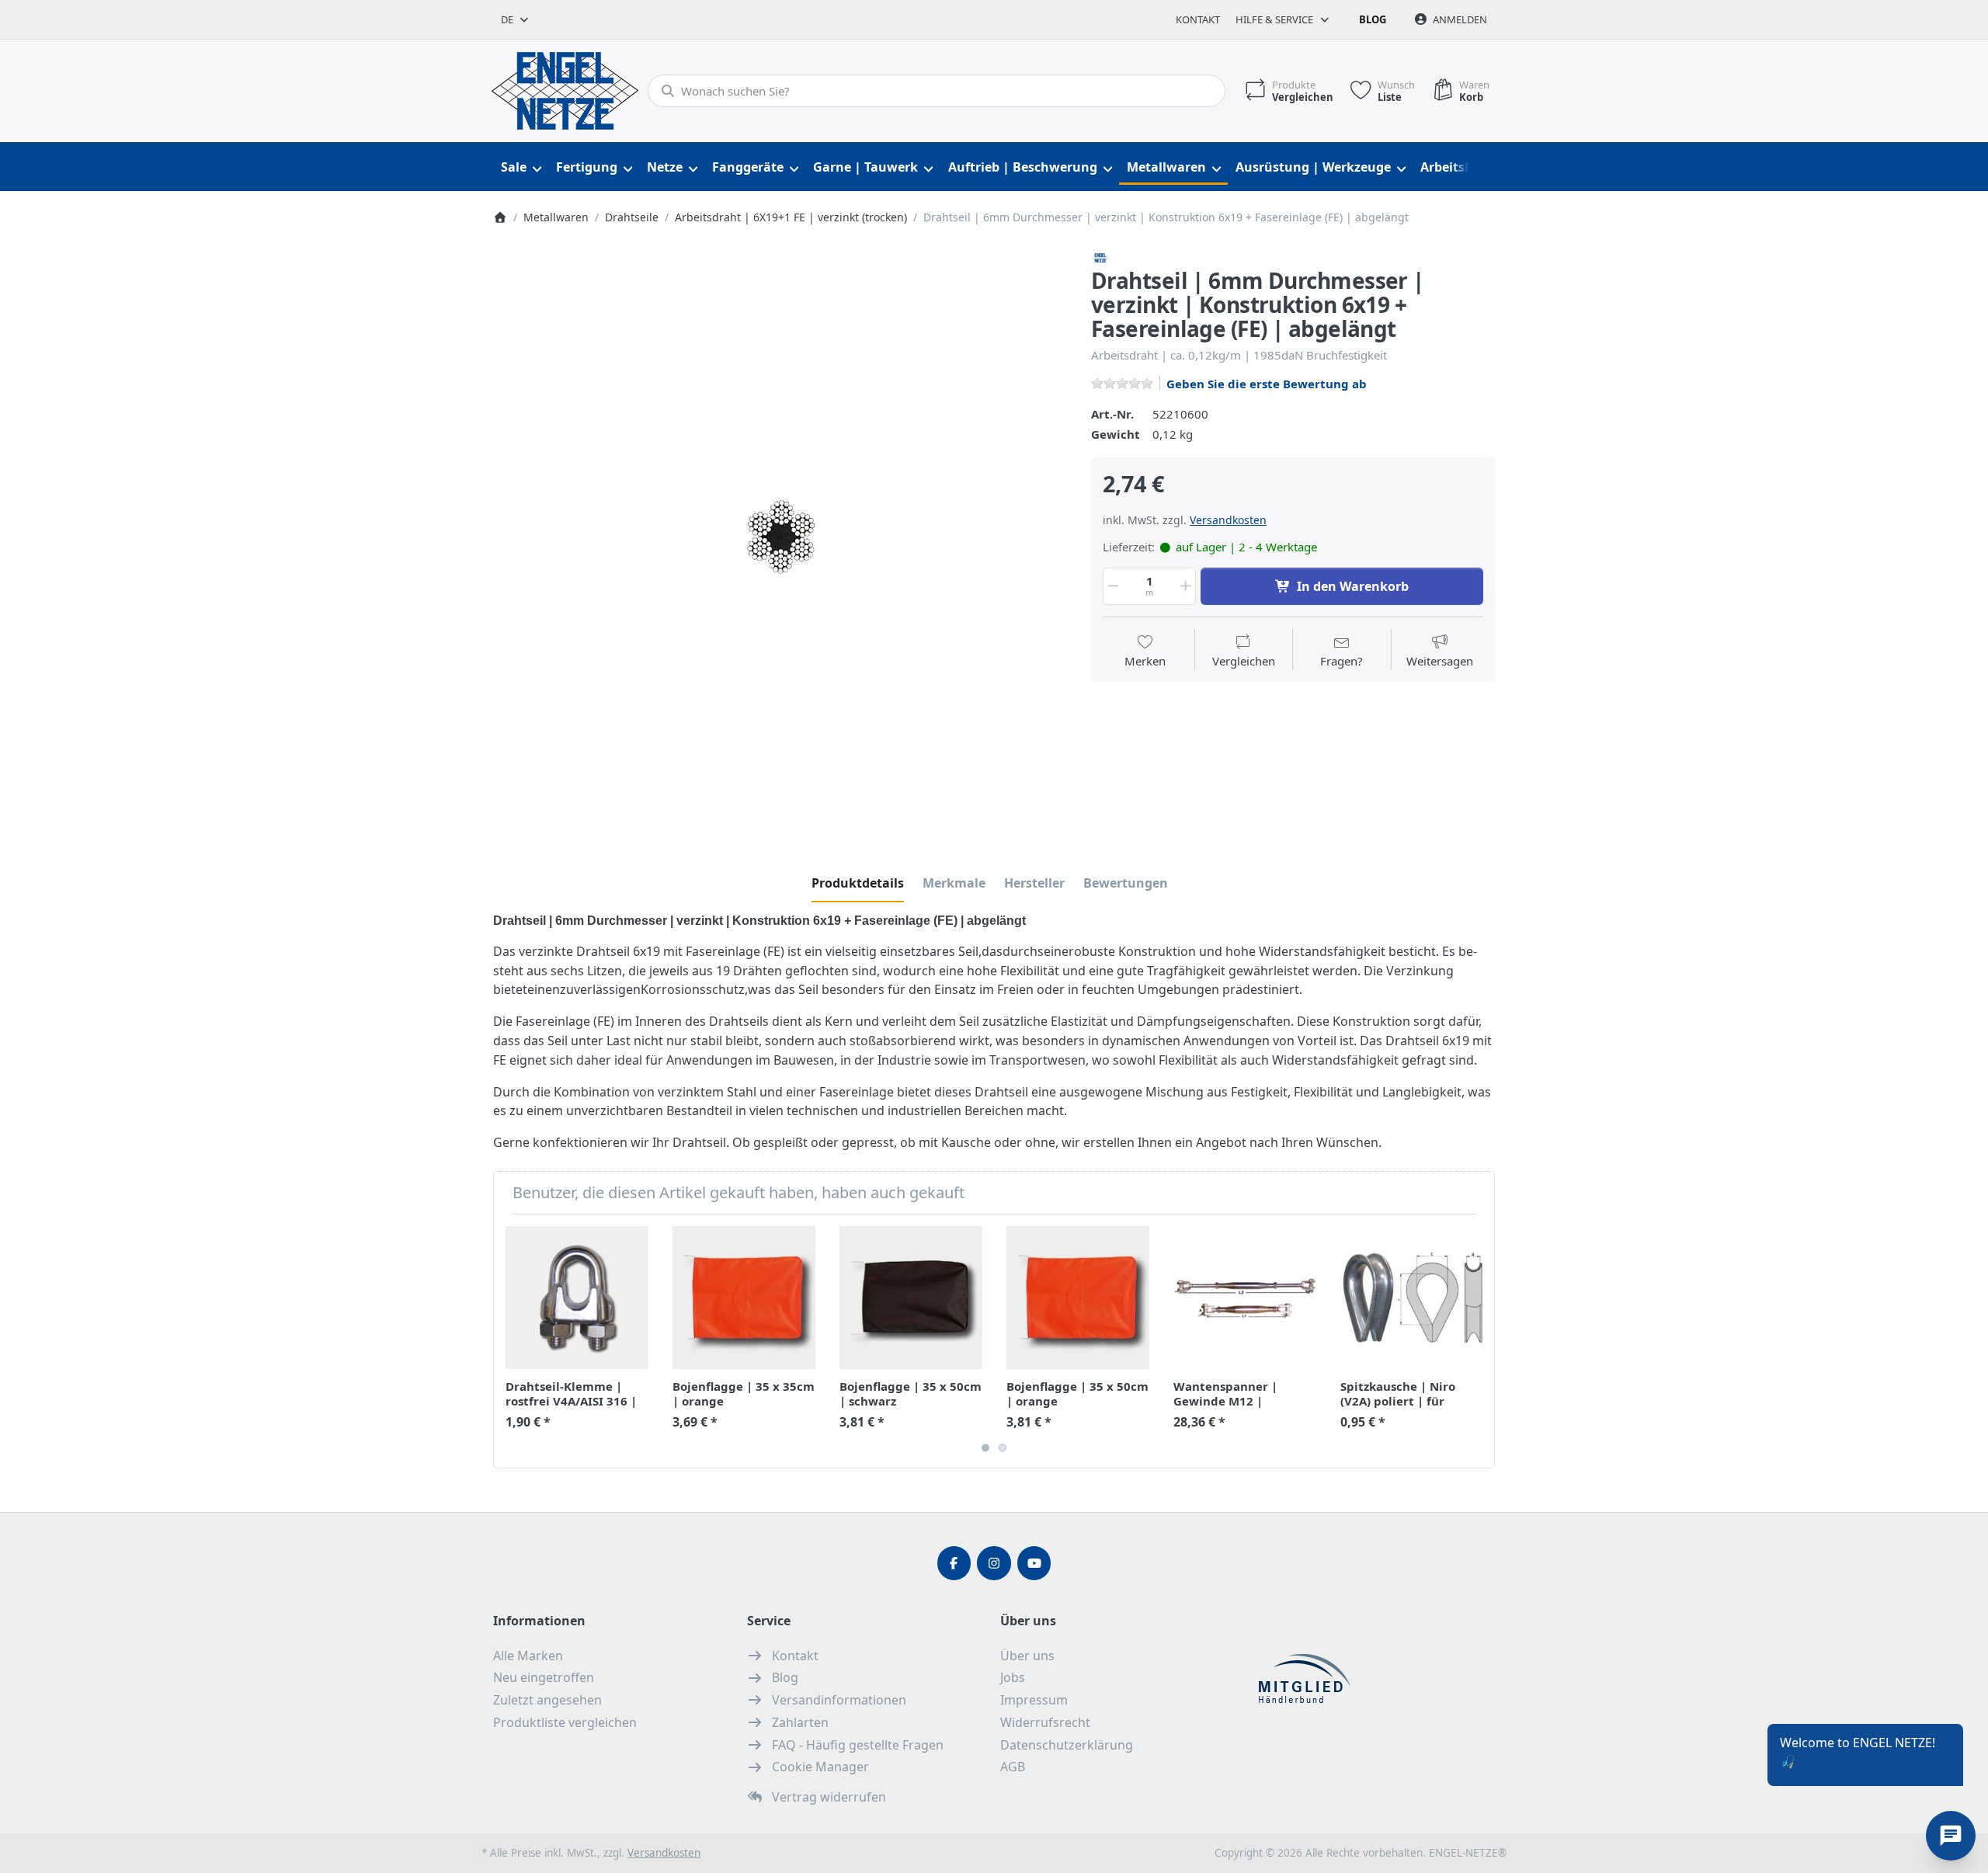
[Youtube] (1034, 1563)
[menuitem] (521, 167)
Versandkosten (1228, 520)
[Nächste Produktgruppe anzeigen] (1477, 1341)
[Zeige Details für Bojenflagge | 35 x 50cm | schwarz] (911, 1298)
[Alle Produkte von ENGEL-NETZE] (1100, 256)
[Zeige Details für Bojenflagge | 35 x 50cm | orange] (1078, 1298)
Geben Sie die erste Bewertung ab (1267, 384)
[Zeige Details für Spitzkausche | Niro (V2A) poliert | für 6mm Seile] (1412, 1298)
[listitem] (780, 536)
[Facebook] (954, 1563)
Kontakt (1198, 19)
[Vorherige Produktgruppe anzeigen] (511, 1341)
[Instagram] (994, 1563)
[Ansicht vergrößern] (780, 536)
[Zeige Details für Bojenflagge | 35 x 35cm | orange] (744, 1298)
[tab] (858, 883)
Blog (1373, 19)
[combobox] (516, 19)
